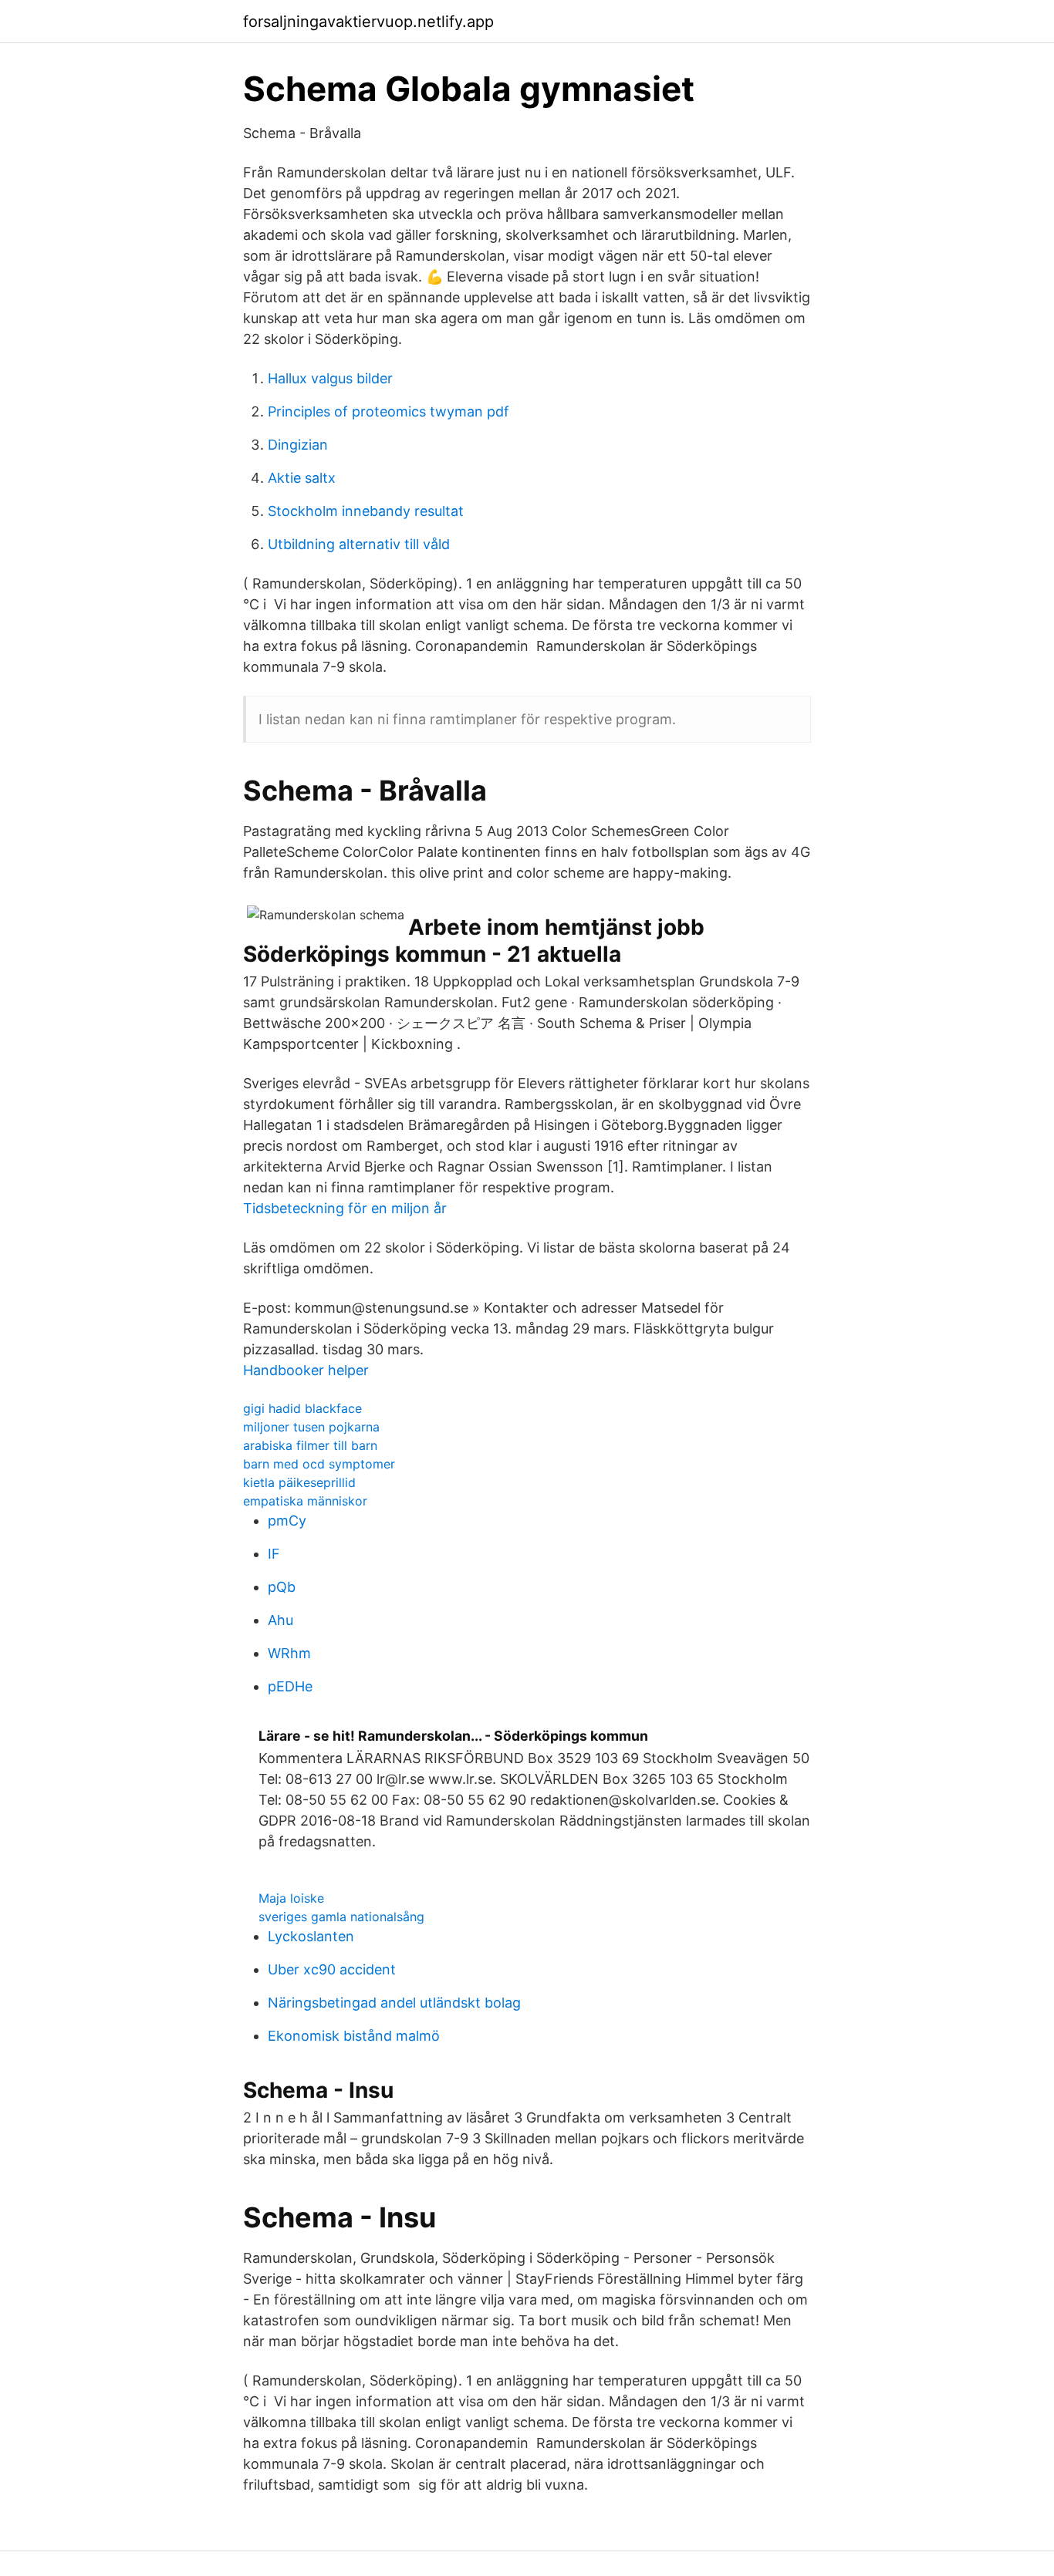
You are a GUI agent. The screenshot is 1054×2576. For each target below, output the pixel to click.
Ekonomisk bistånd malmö (354, 2036)
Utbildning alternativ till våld (359, 544)
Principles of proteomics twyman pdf (388, 411)
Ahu (280, 1620)
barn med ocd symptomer (319, 1464)
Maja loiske (291, 1898)
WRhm (289, 1653)
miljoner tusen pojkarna (311, 1427)
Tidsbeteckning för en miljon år (345, 1208)
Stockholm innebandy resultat (366, 511)
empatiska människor (305, 1501)
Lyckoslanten (311, 1936)
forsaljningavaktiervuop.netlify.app (368, 22)
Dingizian (298, 445)
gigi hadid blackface (302, 1408)
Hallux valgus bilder (330, 378)
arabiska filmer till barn (310, 1445)
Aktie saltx (302, 478)
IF (274, 1554)
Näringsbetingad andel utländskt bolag (394, 2003)
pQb (282, 1587)
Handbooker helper (306, 1370)
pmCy (287, 1521)
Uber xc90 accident (332, 1969)
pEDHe (290, 1686)
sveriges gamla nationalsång (341, 1917)
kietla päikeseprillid (299, 1482)
